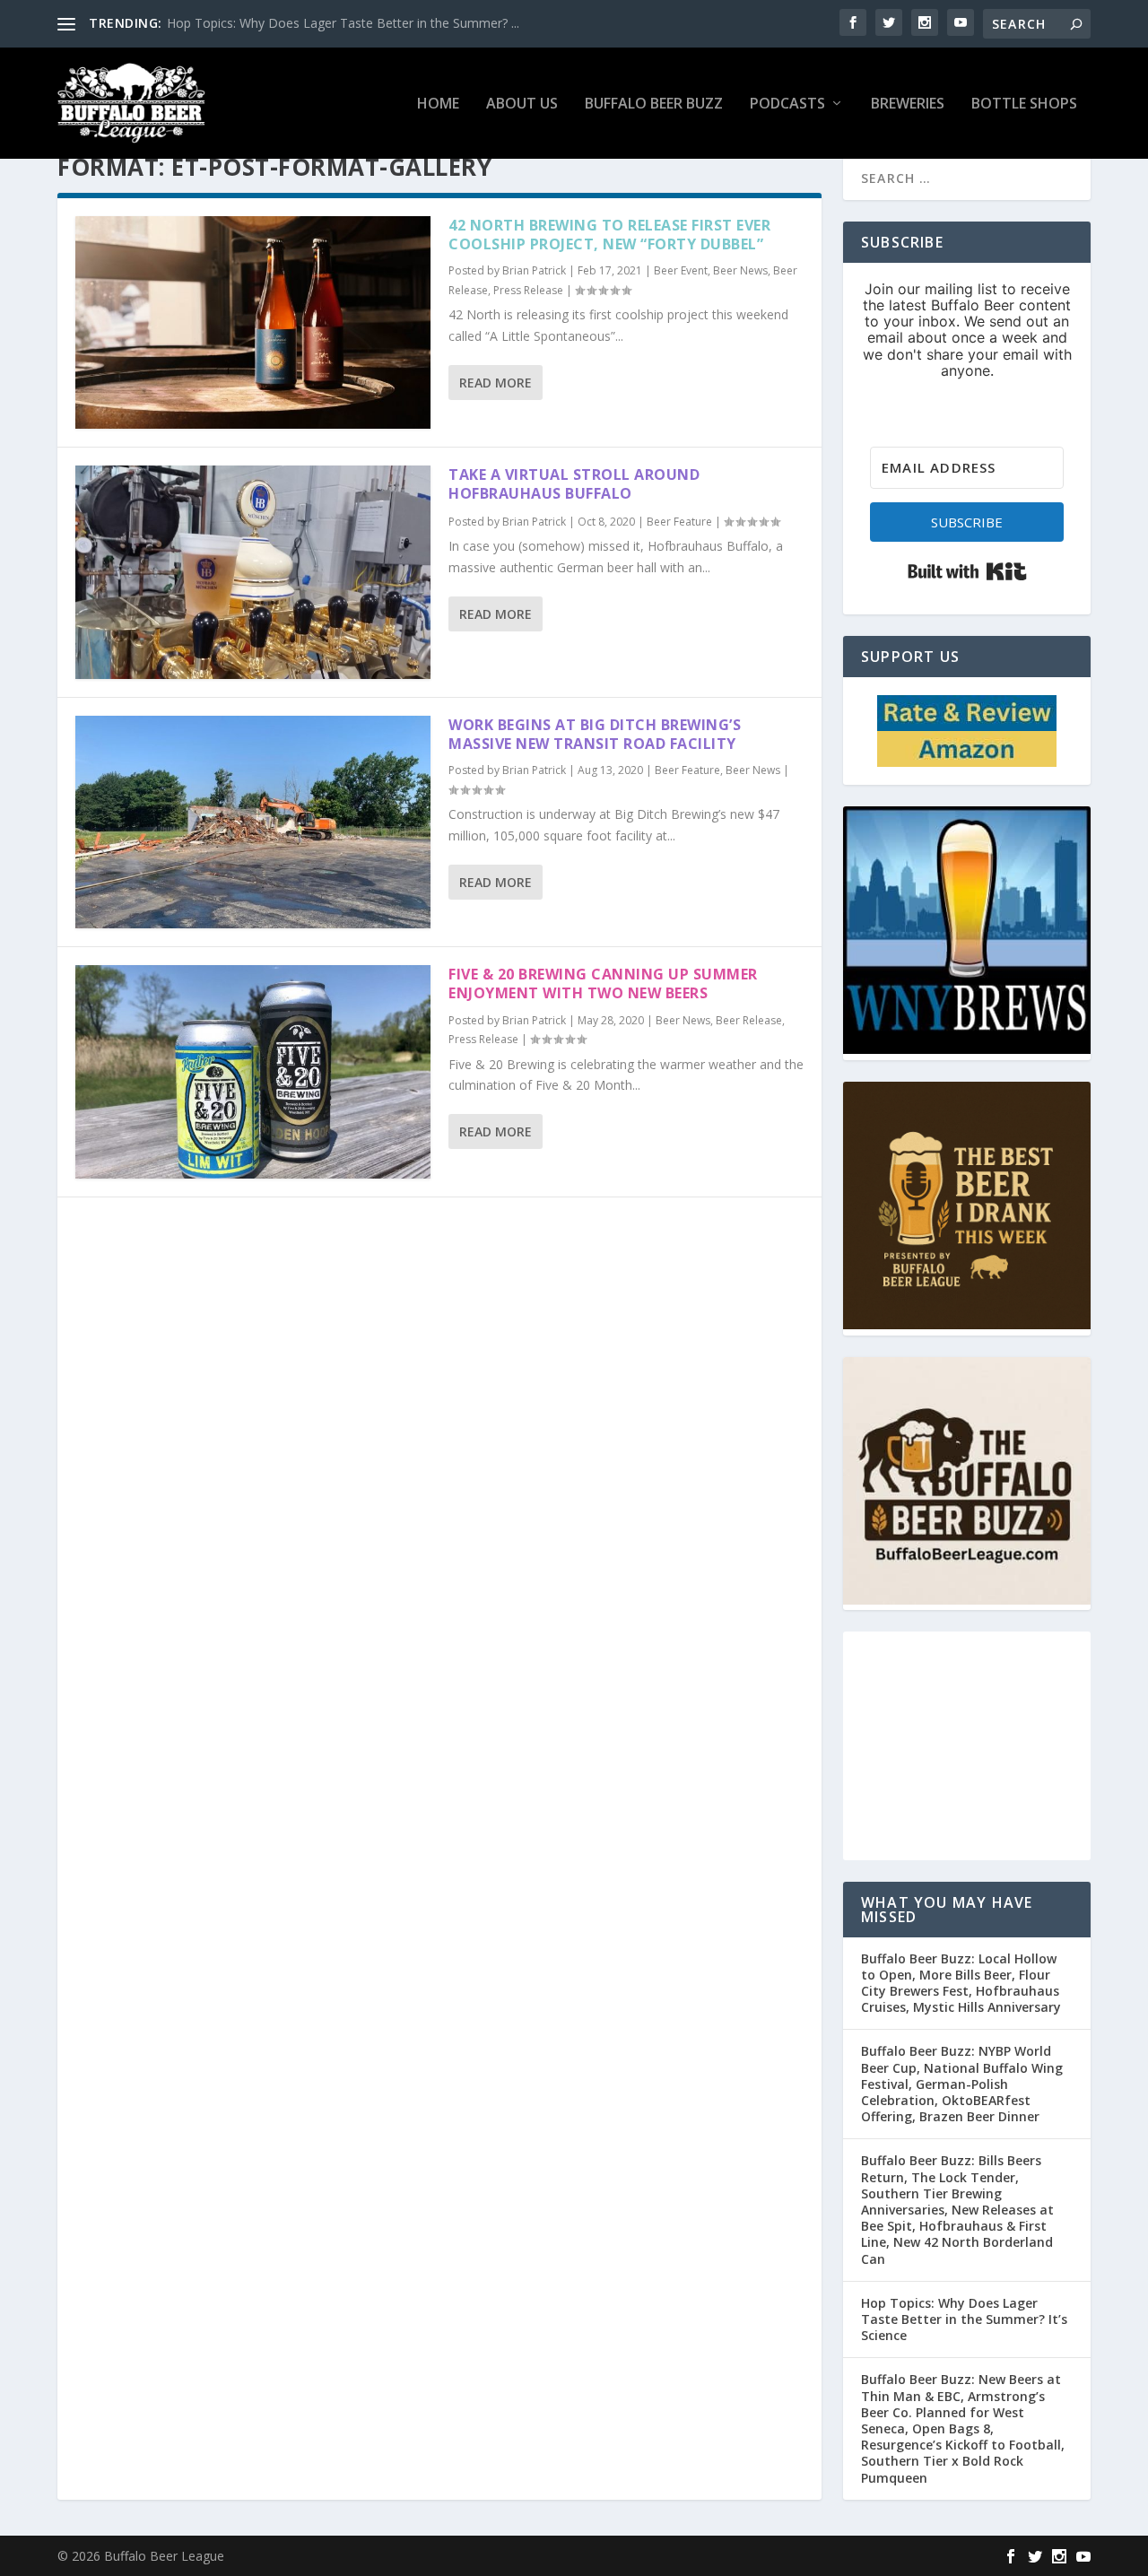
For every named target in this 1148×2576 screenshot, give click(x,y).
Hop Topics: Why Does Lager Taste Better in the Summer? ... (343, 23)
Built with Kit (967, 571)
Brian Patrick (534, 270)
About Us (522, 104)
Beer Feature (679, 522)
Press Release (528, 290)
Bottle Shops (1024, 104)
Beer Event (681, 270)
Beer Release (749, 1020)
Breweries (908, 104)
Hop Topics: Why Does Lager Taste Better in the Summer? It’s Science (964, 2319)
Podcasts (787, 104)
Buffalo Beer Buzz (654, 104)
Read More (496, 383)
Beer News (740, 270)
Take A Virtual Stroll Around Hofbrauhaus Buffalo (574, 484)
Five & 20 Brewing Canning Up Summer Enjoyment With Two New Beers (603, 983)
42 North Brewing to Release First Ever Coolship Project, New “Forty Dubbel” (609, 235)
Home (438, 104)
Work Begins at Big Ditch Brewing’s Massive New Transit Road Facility (595, 734)
